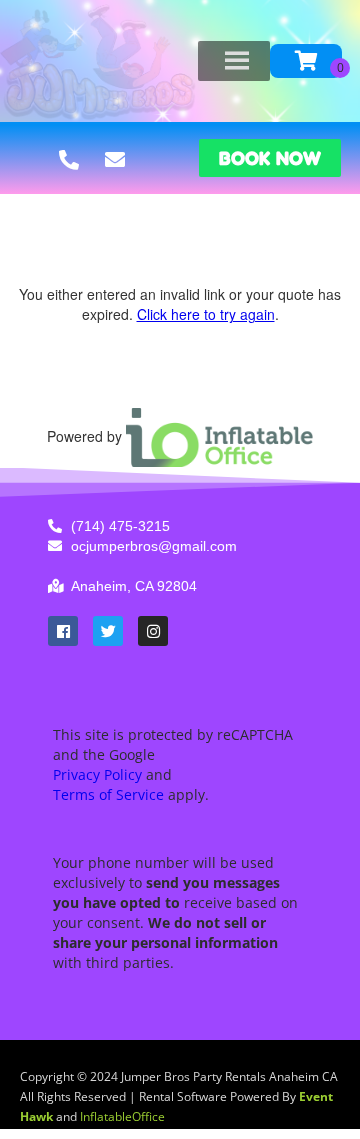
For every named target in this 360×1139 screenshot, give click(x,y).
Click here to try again (206, 314)
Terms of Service (108, 794)
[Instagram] (153, 631)
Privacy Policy (97, 774)
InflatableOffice (122, 1116)
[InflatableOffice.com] (220, 436)
